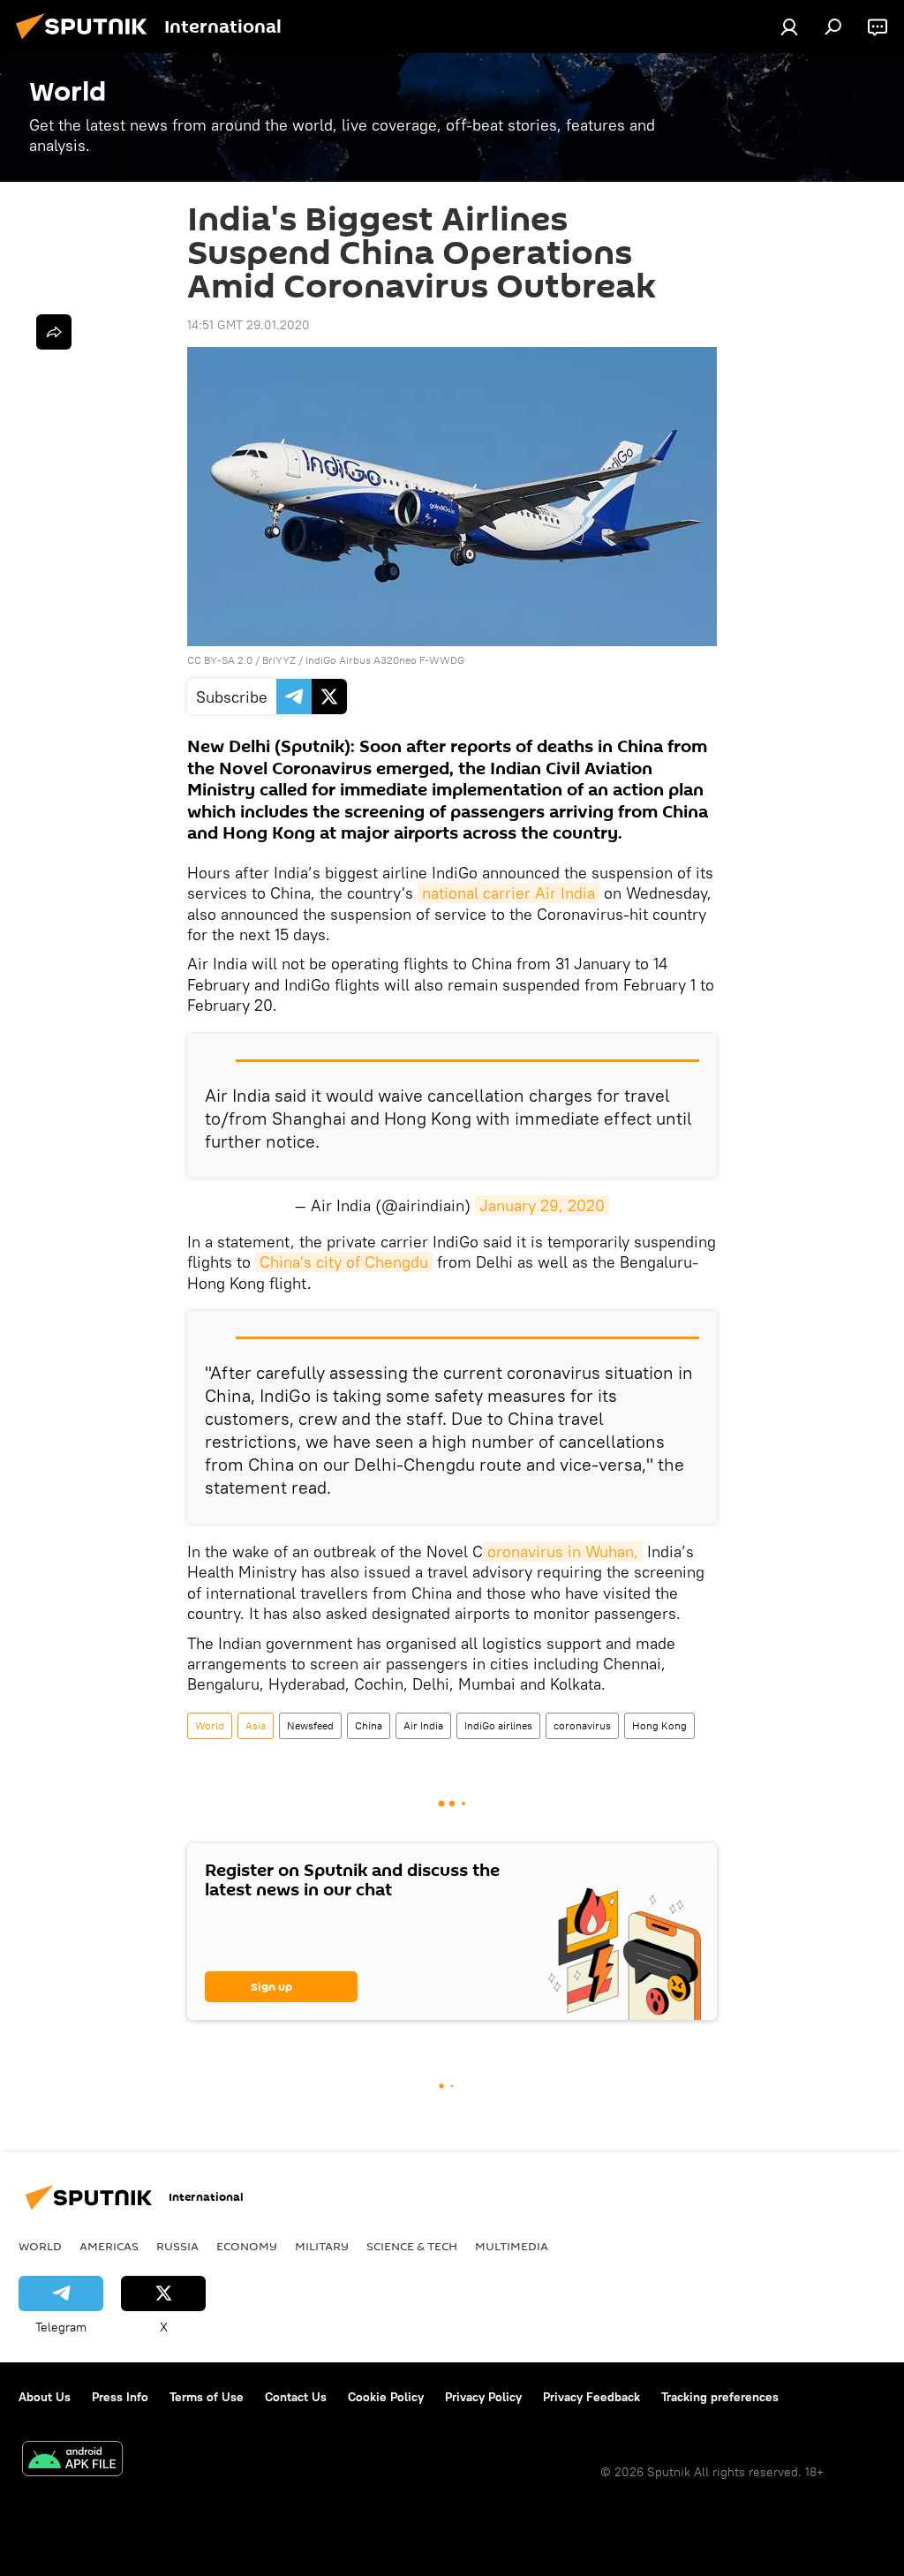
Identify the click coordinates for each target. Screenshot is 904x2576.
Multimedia (512, 2246)
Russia (177, 2246)
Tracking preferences (720, 2397)
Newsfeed (310, 1725)
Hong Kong (659, 1725)
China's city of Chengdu (344, 1262)
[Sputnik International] (87, 41)
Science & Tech (412, 2246)
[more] (54, 332)
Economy (247, 2246)
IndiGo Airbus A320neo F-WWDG (385, 660)
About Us (45, 2397)
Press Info (120, 2397)
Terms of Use (207, 2397)
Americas (109, 2246)
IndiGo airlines (498, 1725)
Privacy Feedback (591, 2397)
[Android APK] (72, 2461)
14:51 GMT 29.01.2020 (249, 325)
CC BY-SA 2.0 (220, 660)
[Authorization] (789, 26)
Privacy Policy (483, 2397)
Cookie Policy (386, 2397)
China (369, 1725)
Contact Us (296, 2397)
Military (322, 2246)
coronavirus (582, 1725)
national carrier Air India (508, 893)
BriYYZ (279, 660)
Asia (256, 1725)
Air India (423, 1725)
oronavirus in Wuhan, (563, 1552)
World (210, 1725)
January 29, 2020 (542, 1205)
